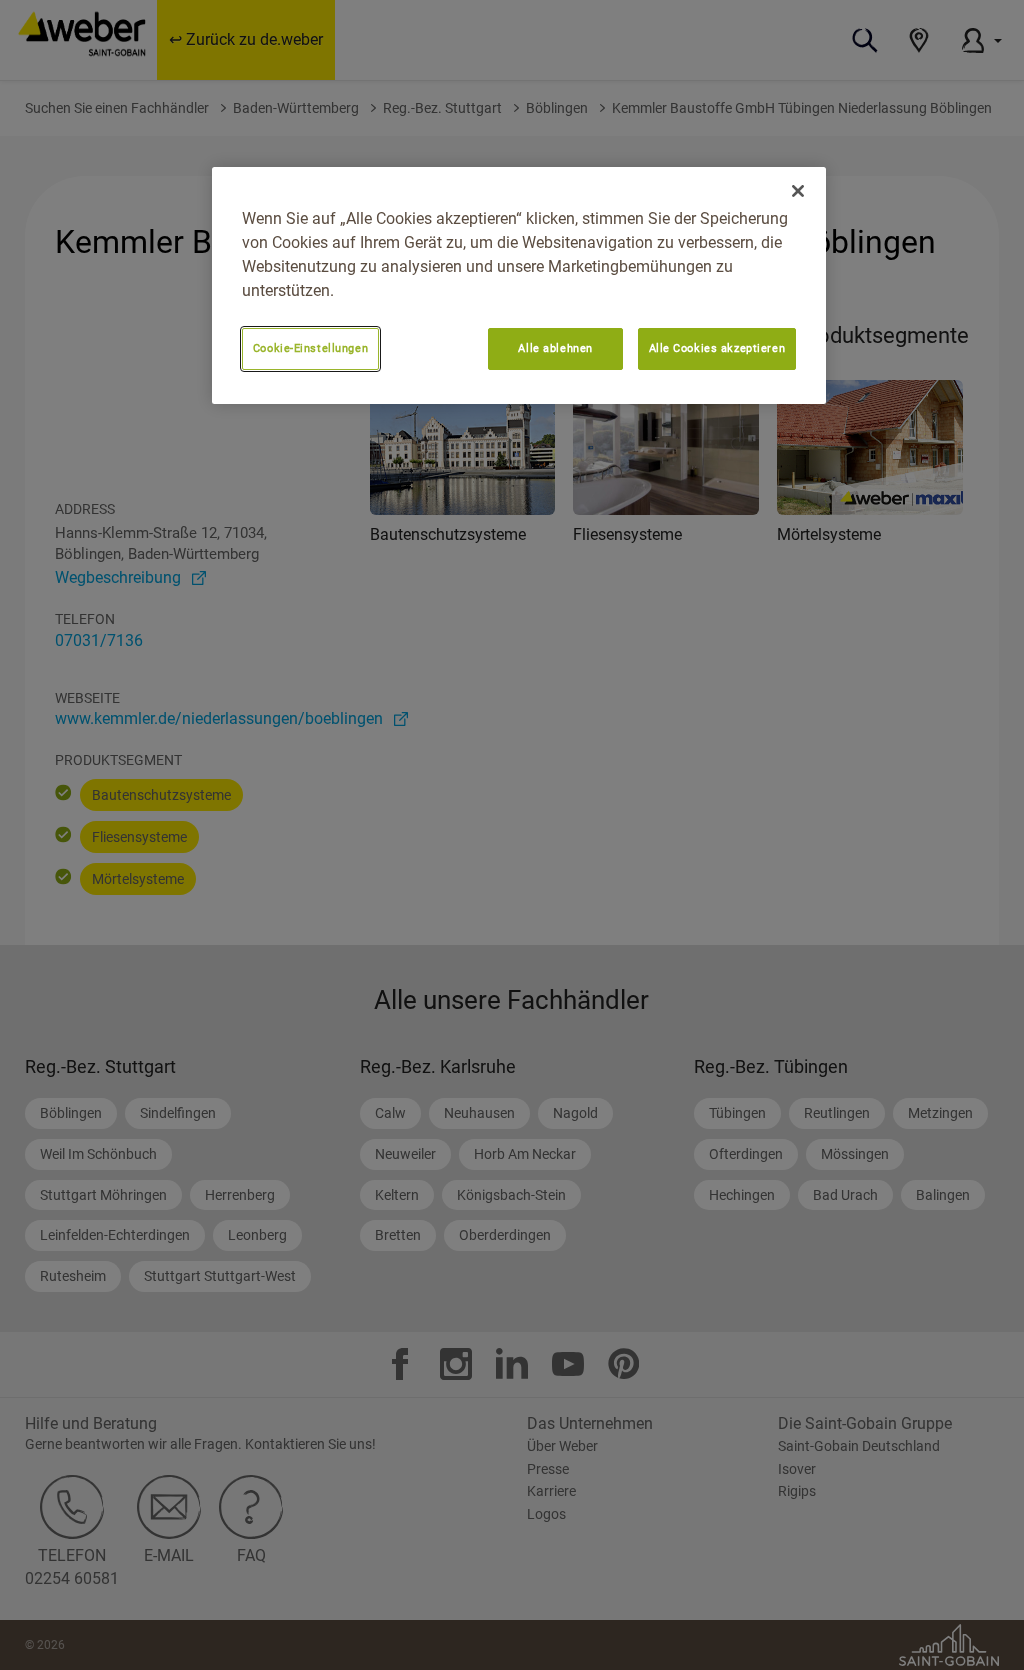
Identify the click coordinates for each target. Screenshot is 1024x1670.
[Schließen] (798, 191)
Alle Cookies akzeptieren (717, 348)
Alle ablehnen (555, 348)
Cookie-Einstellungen (310, 348)
